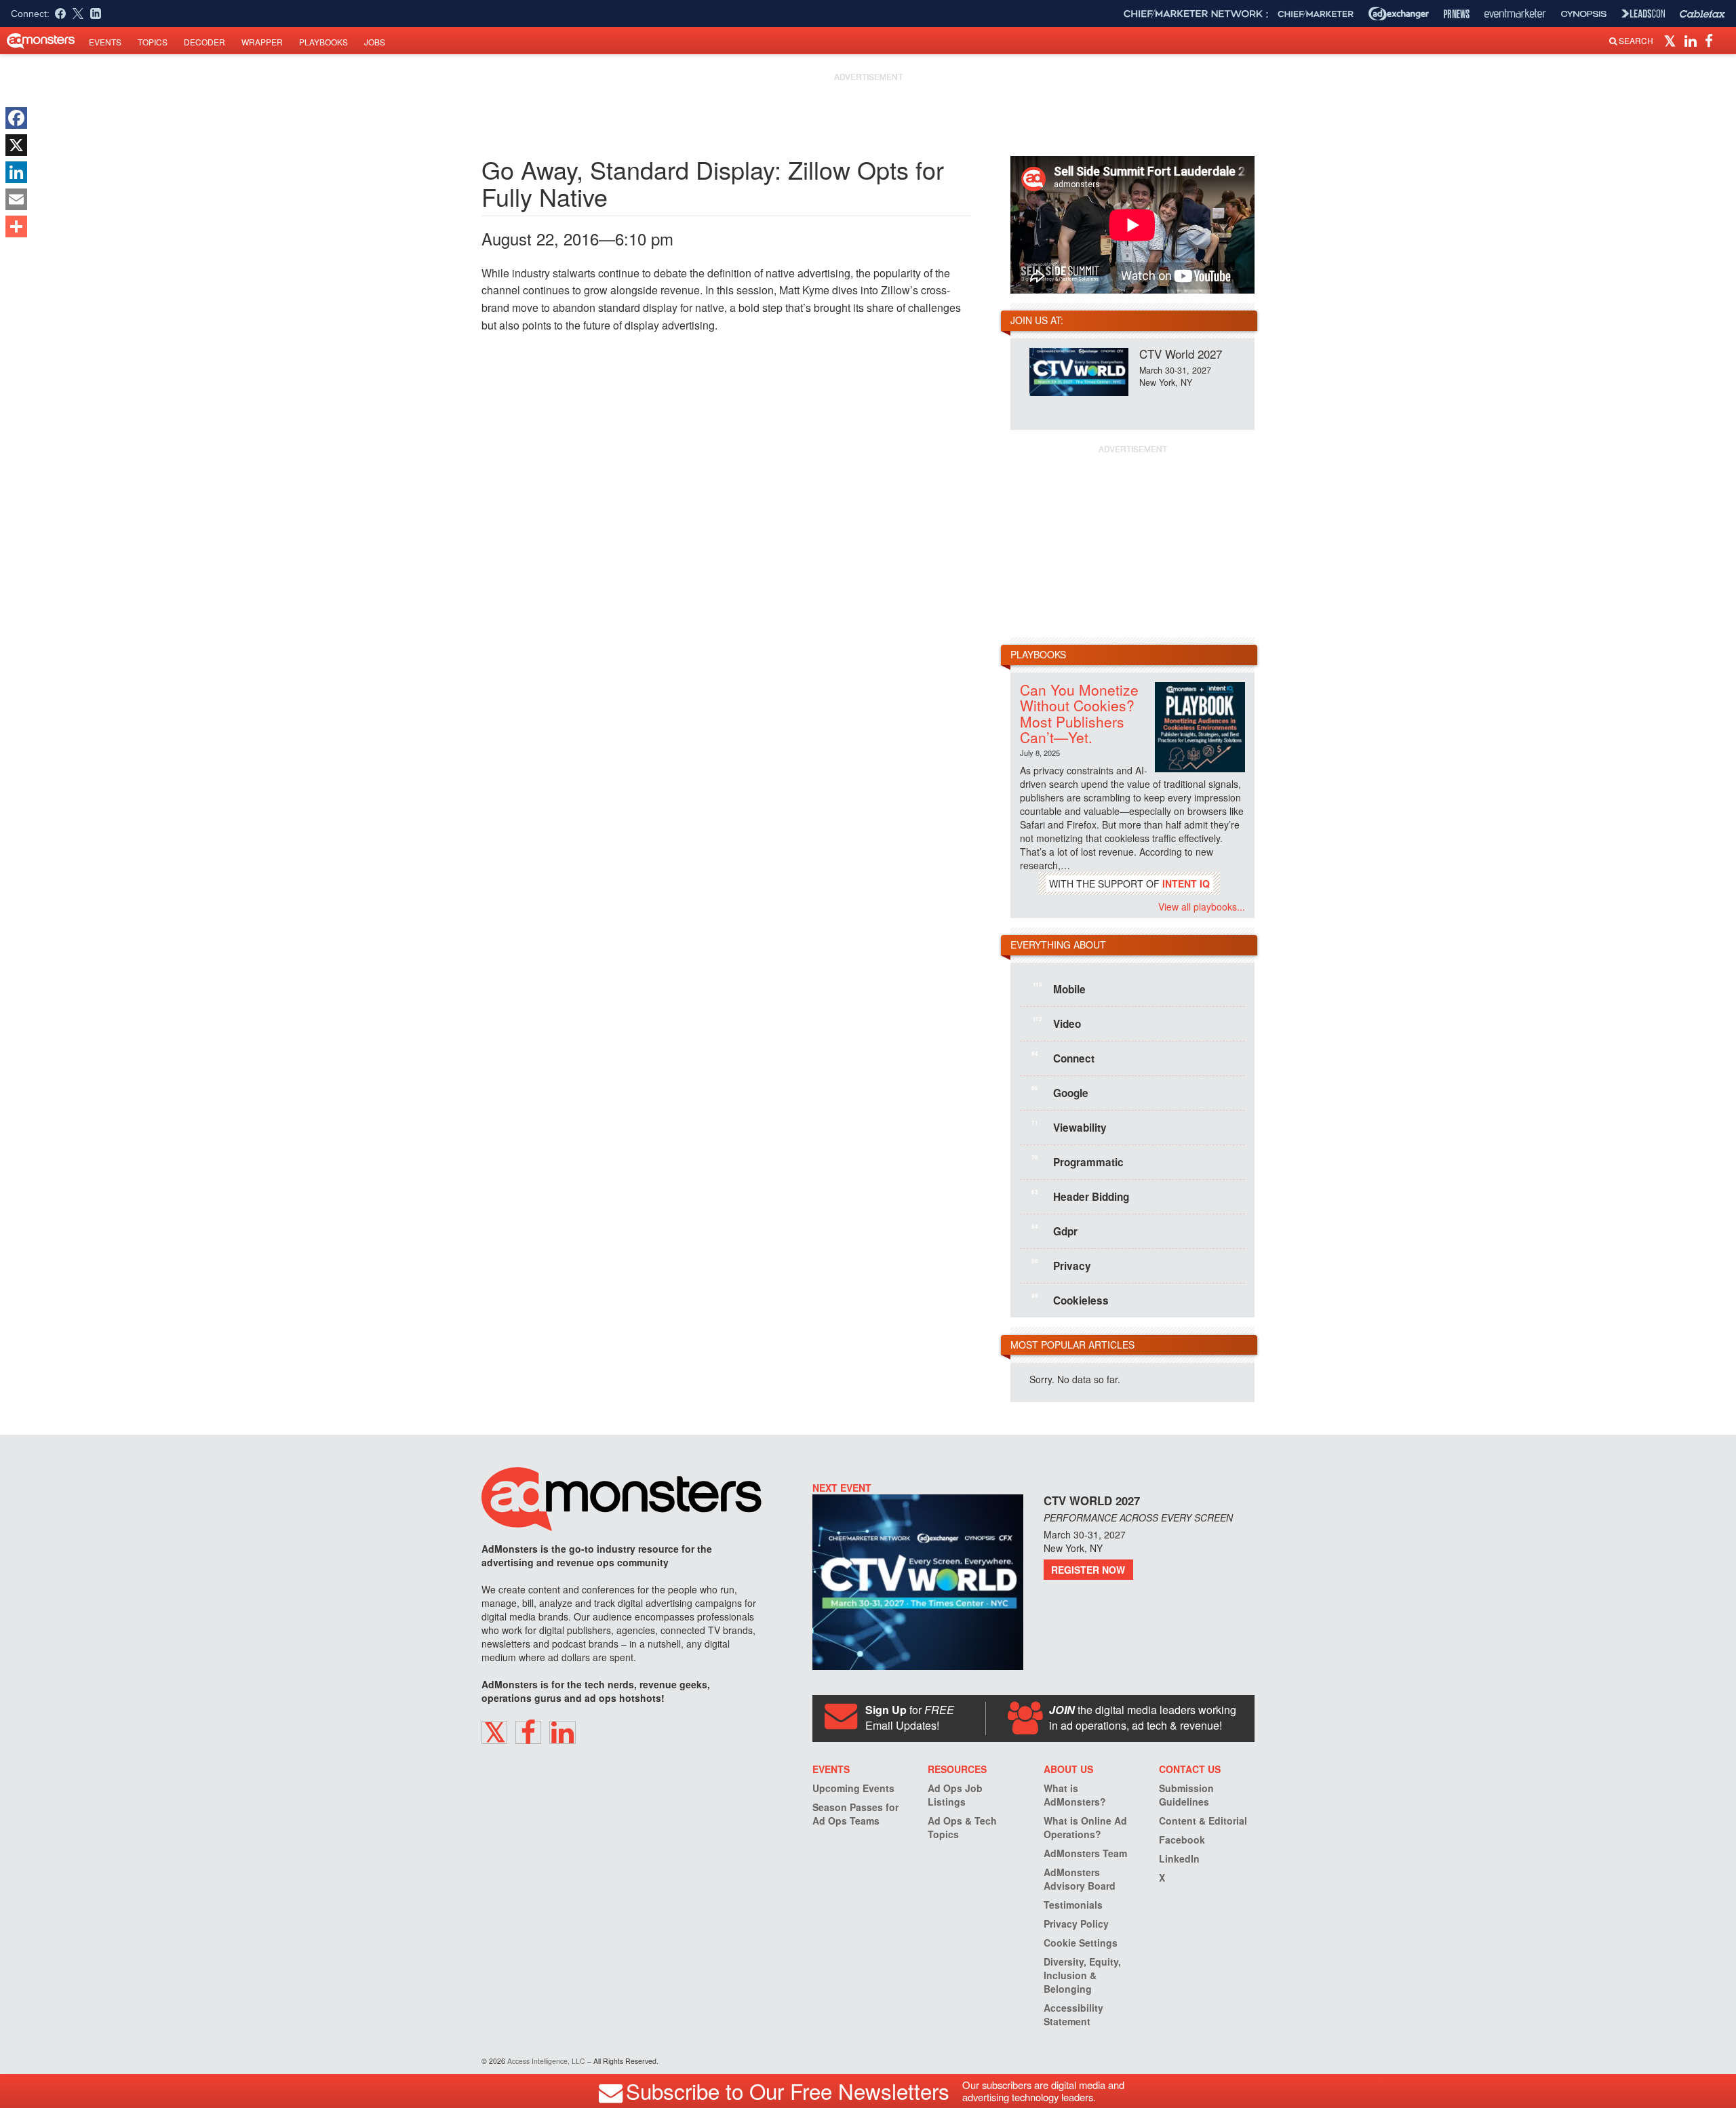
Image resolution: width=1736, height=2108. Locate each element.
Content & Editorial (1203, 1821)
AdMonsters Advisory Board (1080, 1879)
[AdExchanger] (1399, 14)
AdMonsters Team (1085, 1853)
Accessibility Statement (1073, 2014)
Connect (1063, 1058)
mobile (1059, 989)
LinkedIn (1179, 1858)
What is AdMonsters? (1075, 1795)
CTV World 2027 (1181, 354)
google (1060, 1092)
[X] (16, 145)
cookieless (1070, 1300)
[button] (1672, 40)
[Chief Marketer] (1316, 14)
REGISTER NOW (1088, 1570)
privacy (1061, 1265)
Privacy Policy (1076, 1924)
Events (105, 42)
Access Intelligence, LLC (546, 2061)
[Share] (16, 226)
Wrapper (262, 42)
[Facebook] (16, 118)
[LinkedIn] (16, 172)
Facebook (1182, 1839)
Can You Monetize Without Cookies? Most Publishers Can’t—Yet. (1079, 713)
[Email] (16, 199)
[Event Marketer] (1515, 14)
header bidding (1080, 1196)
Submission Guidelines (1186, 1795)
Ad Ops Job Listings (955, 1795)
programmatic (1078, 1161)
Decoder (204, 42)
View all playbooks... (1202, 907)
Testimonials (1073, 1905)
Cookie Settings (1081, 1943)
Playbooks (323, 42)
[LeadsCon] (1643, 14)
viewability (1069, 1127)
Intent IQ (1186, 883)
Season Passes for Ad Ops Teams (855, 1814)
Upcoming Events (853, 1788)
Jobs (375, 42)
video (1057, 1023)
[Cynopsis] (1584, 14)
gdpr (1054, 1231)
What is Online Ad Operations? (1085, 1827)
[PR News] (1457, 14)
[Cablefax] (1702, 14)
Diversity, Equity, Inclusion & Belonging (1082, 1975)
